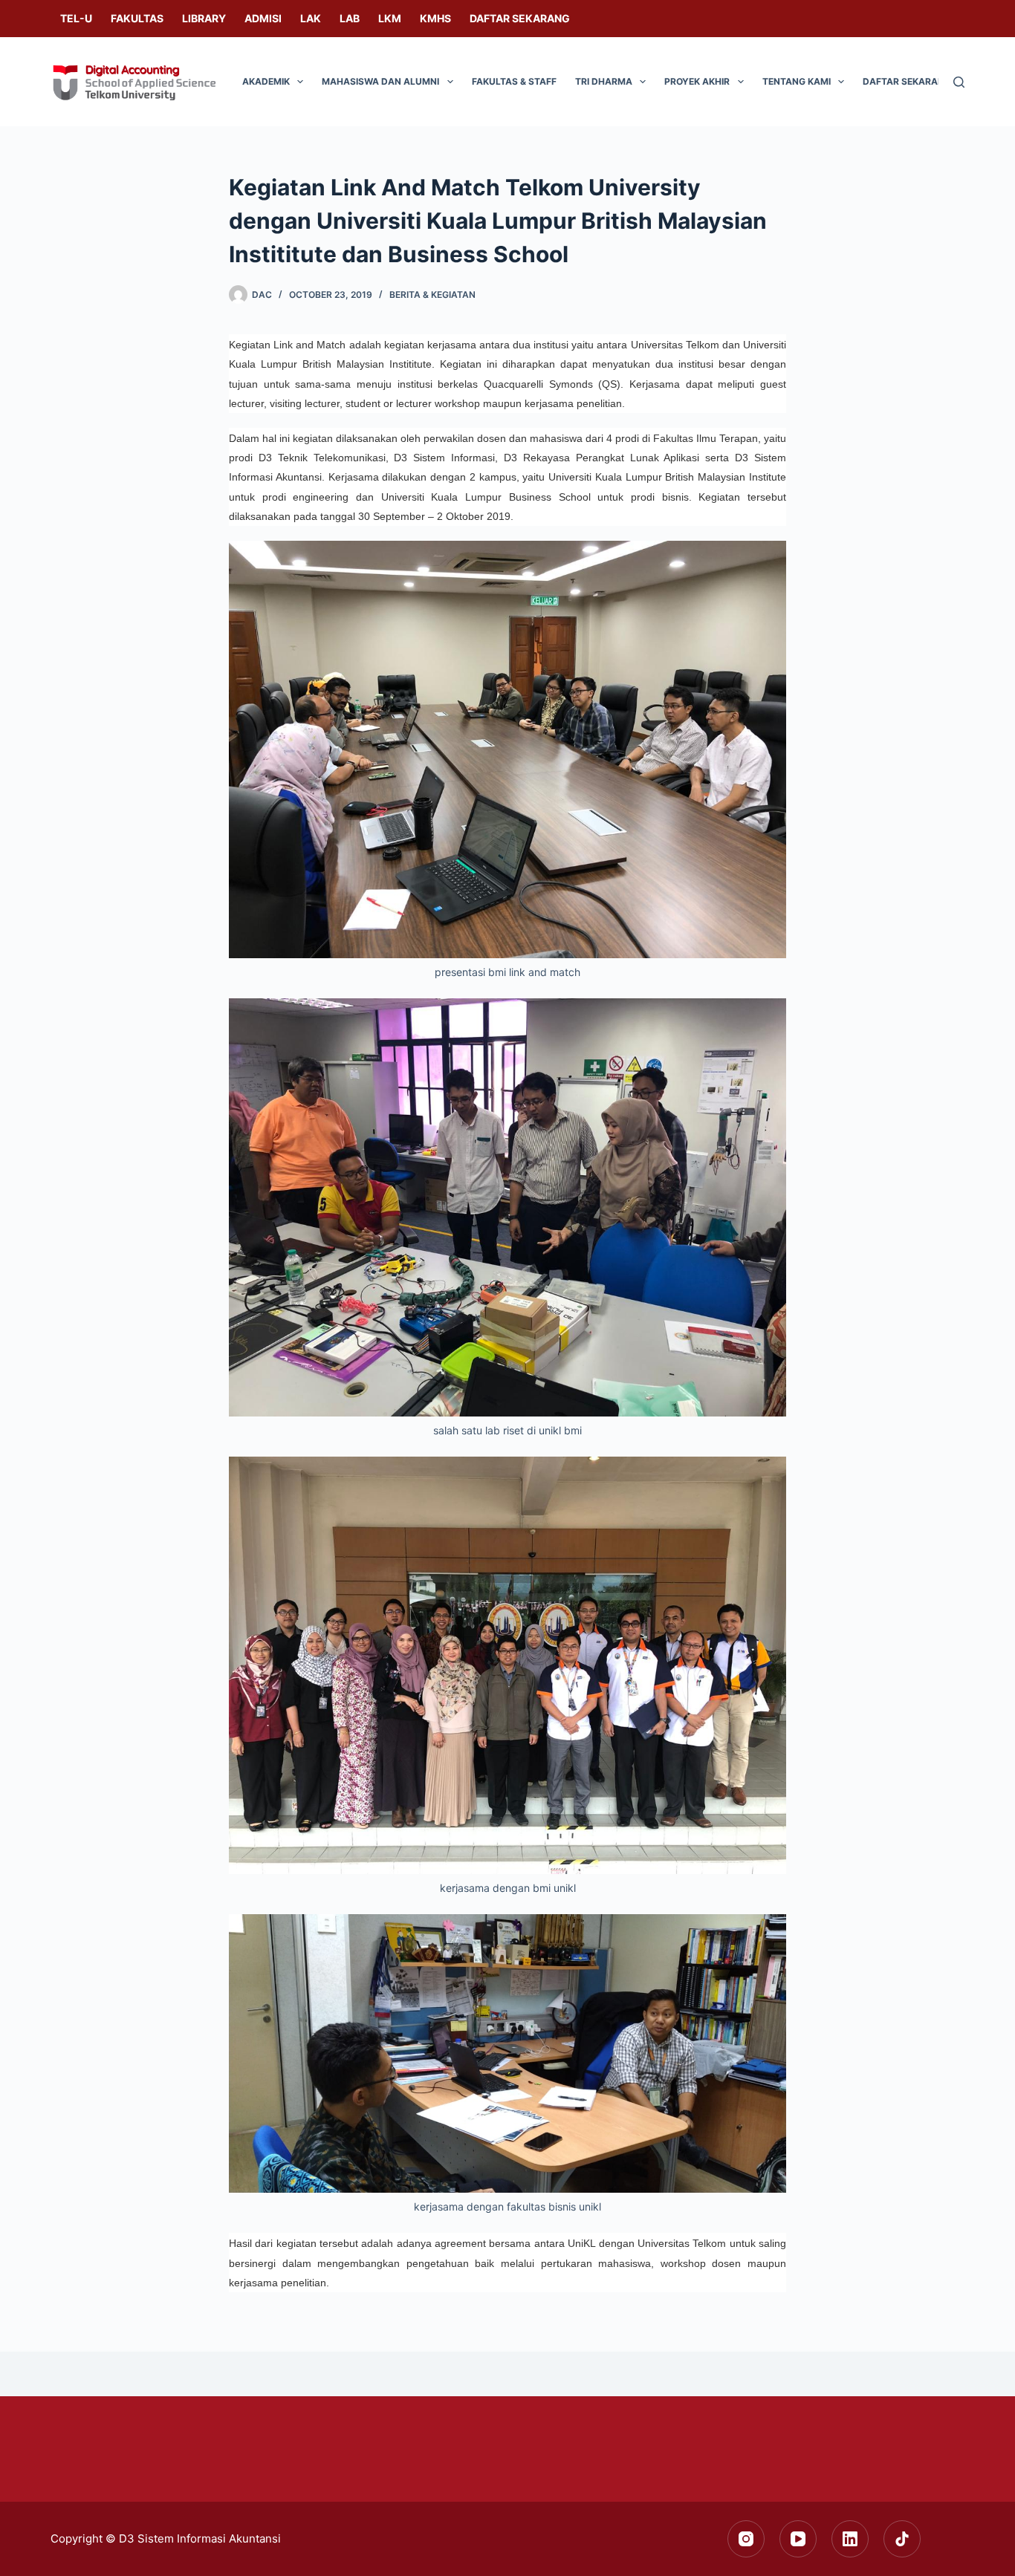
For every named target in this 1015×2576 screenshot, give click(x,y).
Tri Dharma (604, 81)
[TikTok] (902, 2539)
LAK (311, 18)
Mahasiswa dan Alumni (380, 81)
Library (204, 18)
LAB (350, 18)
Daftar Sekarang (520, 18)
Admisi (263, 18)
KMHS (435, 18)
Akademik (266, 81)
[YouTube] (798, 2539)
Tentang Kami (797, 81)
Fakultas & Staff (514, 81)
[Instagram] (746, 2539)
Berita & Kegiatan (432, 295)
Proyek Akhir (697, 81)
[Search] (959, 82)
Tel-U (76, 18)
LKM (390, 18)
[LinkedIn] (850, 2539)
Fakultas (137, 18)
